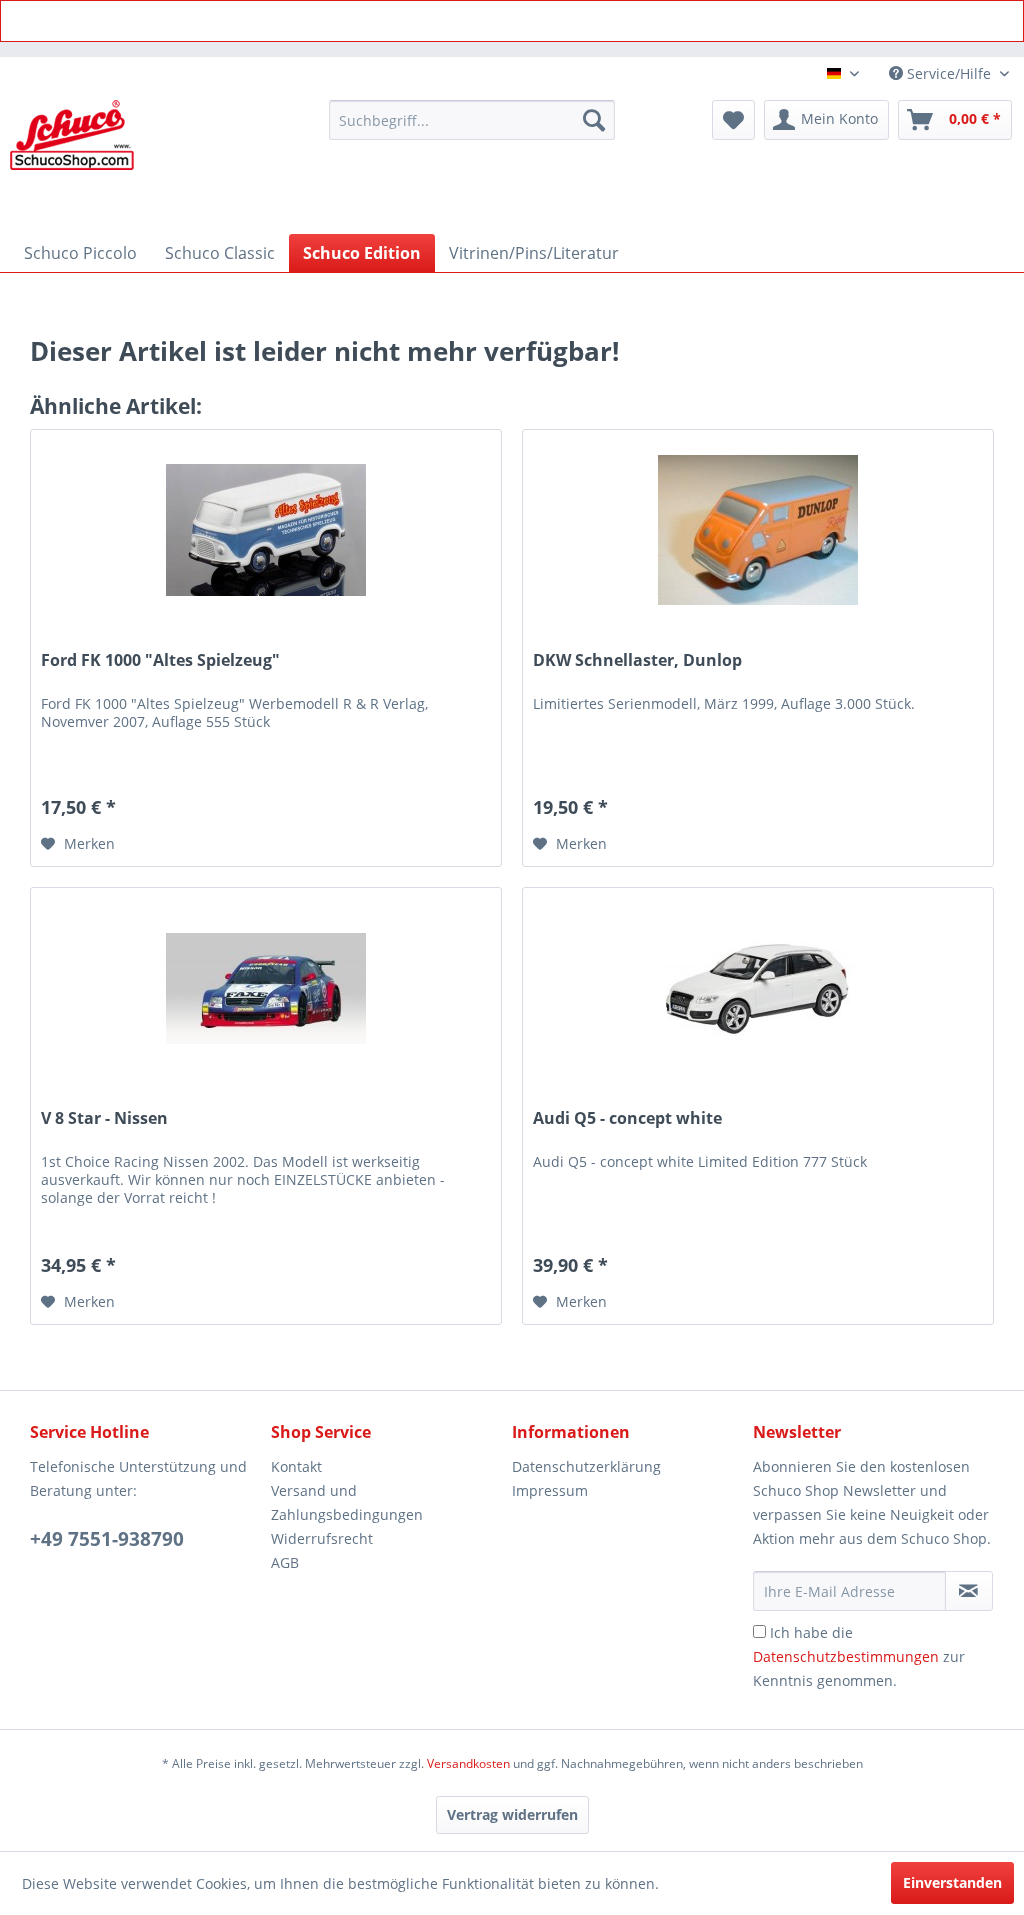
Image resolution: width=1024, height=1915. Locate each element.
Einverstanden (952, 1882)
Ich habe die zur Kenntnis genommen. (859, 1656)
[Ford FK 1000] (266, 530)
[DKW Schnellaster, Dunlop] (758, 530)
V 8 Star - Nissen (104, 1118)
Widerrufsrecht (322, 1538)
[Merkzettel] (733, 120)
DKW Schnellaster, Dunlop (637, 660)
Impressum (550, 1490)
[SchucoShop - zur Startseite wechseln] (72, 162)
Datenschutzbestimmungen (846, 1656)
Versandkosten (468, 1763)
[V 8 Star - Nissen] (266, 988)
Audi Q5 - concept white (627, 1118)
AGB (285, 1562)
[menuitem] (472, 120)
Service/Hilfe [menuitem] (949, 73)
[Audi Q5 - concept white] (758, 988)
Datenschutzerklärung (586, 1466)
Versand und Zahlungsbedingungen (347, 1502)
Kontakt (296, 1466)
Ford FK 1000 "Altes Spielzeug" (160, 660)
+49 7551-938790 (107, 1539)
